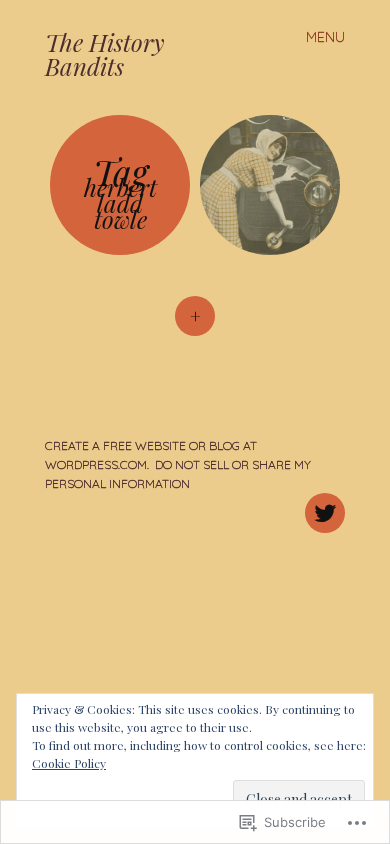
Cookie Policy (69, 763)
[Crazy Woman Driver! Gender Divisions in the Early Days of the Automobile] (270, 185)
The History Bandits (105, 54)
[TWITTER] (322, 501)
